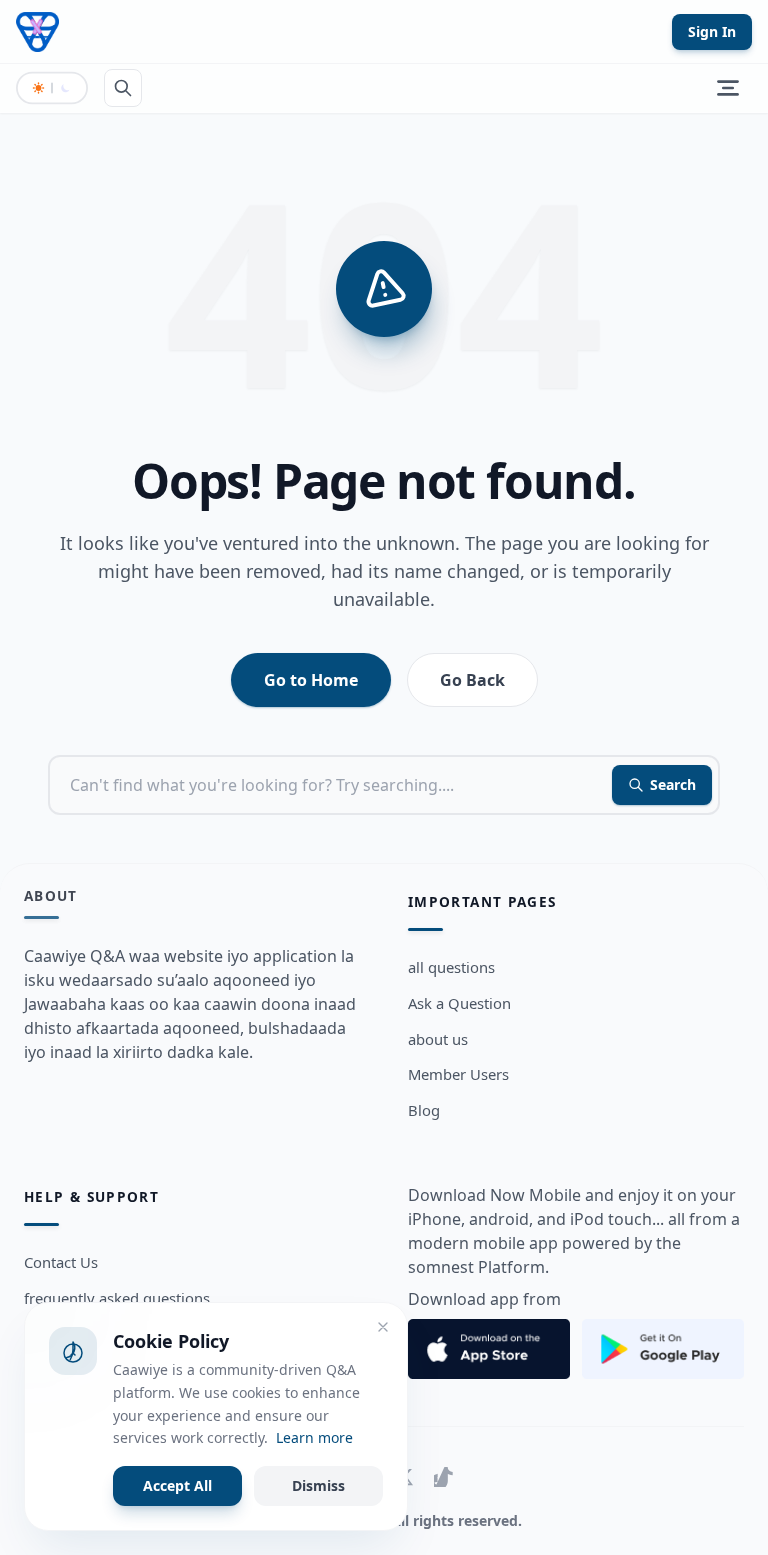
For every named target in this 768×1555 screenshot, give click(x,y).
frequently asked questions (117, 1298)
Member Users (458, 1074)
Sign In (712, 31)
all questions (451, 967)
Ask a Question (459, 1003)
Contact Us (61, 1262)
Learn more (314, 1437)
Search (673, 784)
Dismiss (318, 1485)
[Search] (123, 88)
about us (438, 1039)
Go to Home (311, 680)
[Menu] (728, 88)
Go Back (472, 680)
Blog (424, 1110)
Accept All (177, 1485)
